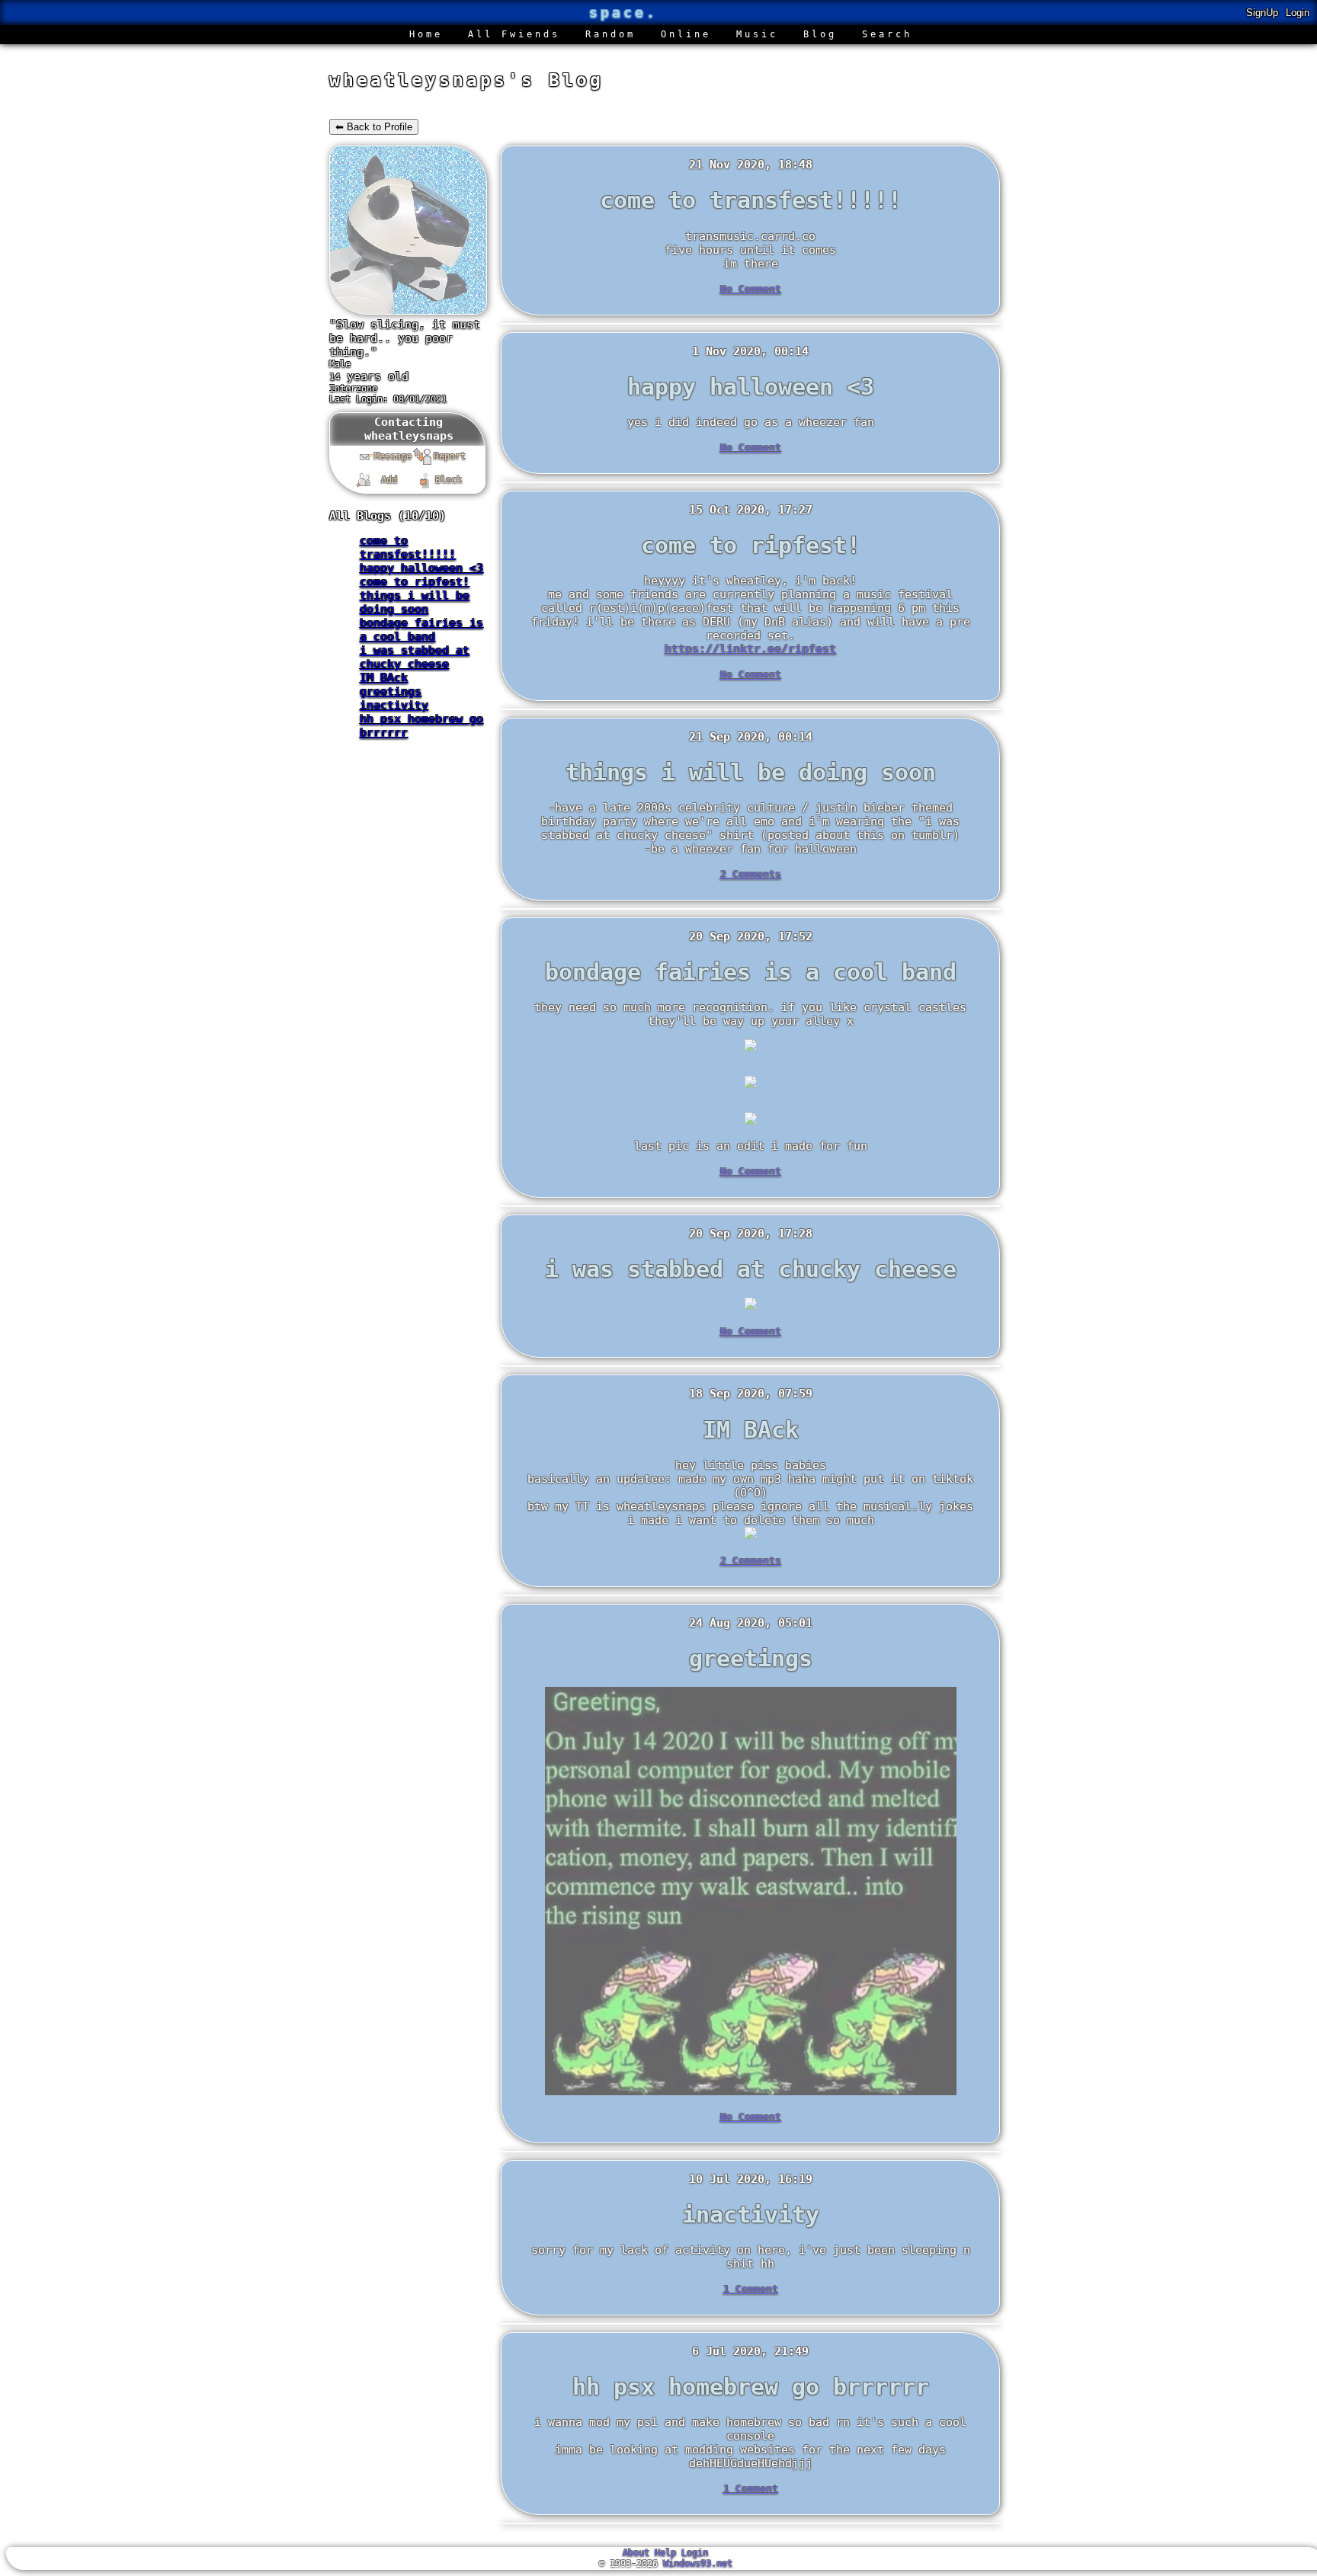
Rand (610, 34)
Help (665, 2553)
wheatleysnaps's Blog (466, 80)
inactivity (394, 706)
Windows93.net (698, 2564)
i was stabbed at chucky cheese (415, 658)
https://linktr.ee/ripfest (750, 649)
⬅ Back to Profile (374, 127)
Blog (820, 34)
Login (1298, 13)
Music (757, 34)
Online (686, 34)
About (636, 2553)
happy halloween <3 (421, 568)
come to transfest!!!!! (408, 548)
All (514, 34)
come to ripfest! (415, 582)
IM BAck (384, 678)
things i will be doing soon (415, 603)
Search (887, 34)
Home (426, 34)
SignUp (1262, 13)
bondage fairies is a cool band (421, 630)
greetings (391, 692)
